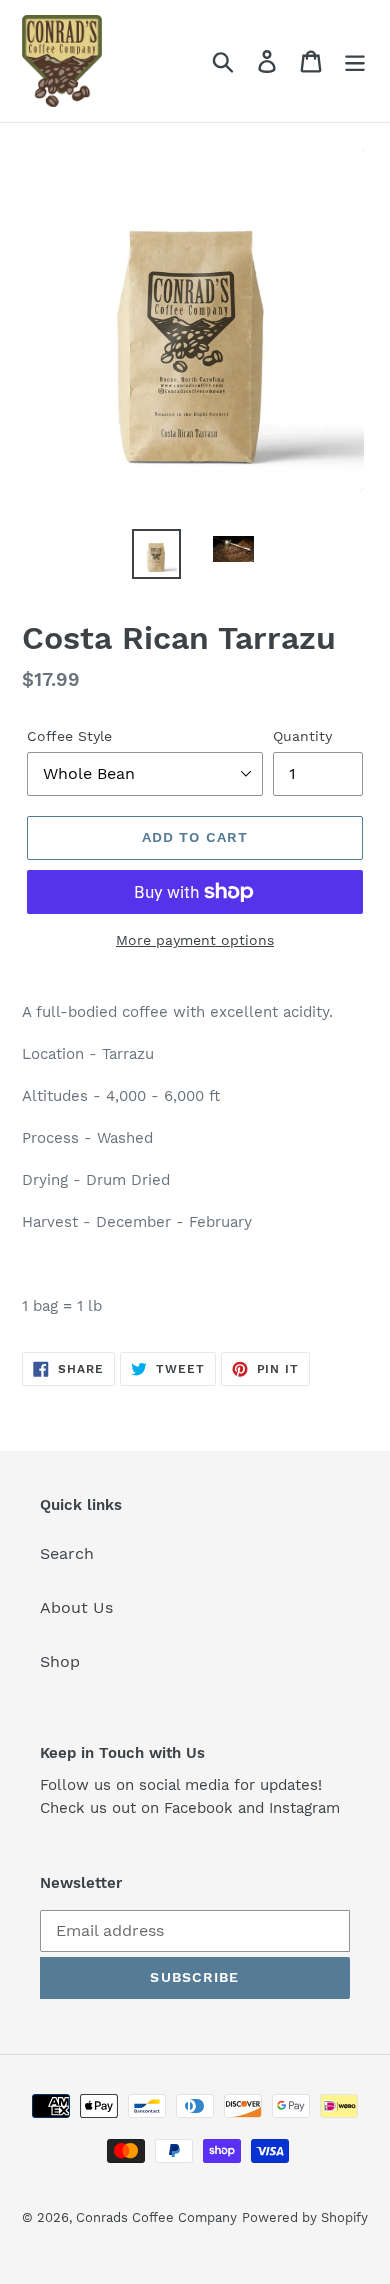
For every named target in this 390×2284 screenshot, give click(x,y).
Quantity (302, 736)
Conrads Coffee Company (156, 2217)
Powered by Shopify (305, 2217)
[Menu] (355, 61)
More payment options (195, 940)
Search (67, 1553)
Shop (60, 1661)
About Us (76, 1607)
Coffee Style (69, 736)
